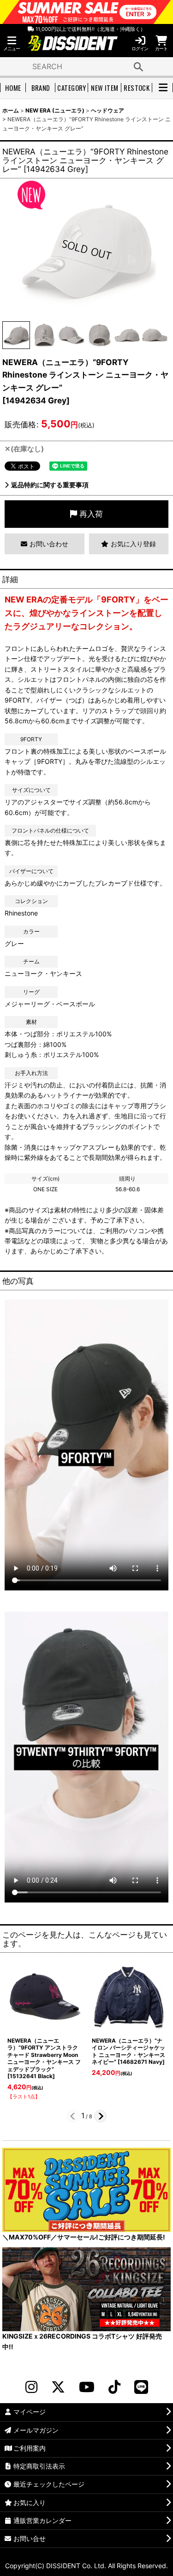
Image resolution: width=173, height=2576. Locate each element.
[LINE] (141, 2387)
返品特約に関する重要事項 (50, 485)
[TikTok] (114, 2387)
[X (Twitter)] (58, 2387)
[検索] (138, 66)
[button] (12, 44)
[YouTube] (87, 2387)
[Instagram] (31, 2387)
